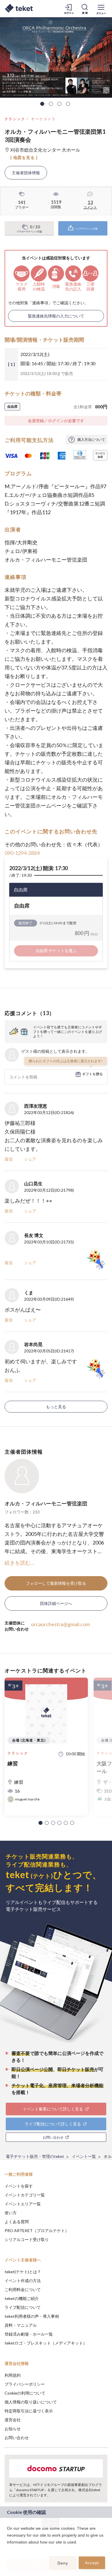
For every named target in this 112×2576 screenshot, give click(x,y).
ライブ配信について (23, 2307)
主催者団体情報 (26, 173)
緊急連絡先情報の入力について (56, 316)
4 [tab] (68, 104)
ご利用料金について (23, 2289)
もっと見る (56, 1407)
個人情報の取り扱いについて (31, 2402)
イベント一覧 (84, 2156)
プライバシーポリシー (25, 2384)
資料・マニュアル (21, 2325)
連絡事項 (40, 303)
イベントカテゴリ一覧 (25, 2195)
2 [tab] (51, 104)
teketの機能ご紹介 (22, 2298)
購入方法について (91, 440)
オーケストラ (43, 119)
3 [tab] (59, 104)
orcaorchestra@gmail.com (60, 1624)
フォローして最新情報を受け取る (56, 1583)
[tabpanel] (56, 58)
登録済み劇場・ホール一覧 (29, 2334)
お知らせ (13, 2429)
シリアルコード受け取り (27, 2239)
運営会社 (13, 2420)
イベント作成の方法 (23, 2281)
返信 (9, 1159)
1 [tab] (42, 104)
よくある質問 (17, 2222)
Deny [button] (63, 2563)
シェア (30, 1159)
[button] (40, 1823)
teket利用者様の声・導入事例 (32, 2316)
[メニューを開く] (101, 9)
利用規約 (13, 2375)
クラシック (15, 119)
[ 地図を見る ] (24, 157)
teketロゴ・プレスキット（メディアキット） (46, 2343)
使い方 (11, 2213)
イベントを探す (19, 2186)
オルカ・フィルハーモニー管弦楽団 (46, 1503)
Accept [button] (92, 2563)
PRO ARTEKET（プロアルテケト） (37, 2230)
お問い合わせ (17, 2438)
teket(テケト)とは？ (23, 2272)
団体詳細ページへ (56, 1603)
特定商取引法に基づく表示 (29, 2411)
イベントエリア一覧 (23, 2204)
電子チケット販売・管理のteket (35, 2156)
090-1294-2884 (22, 853)
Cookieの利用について (25, 2393)
